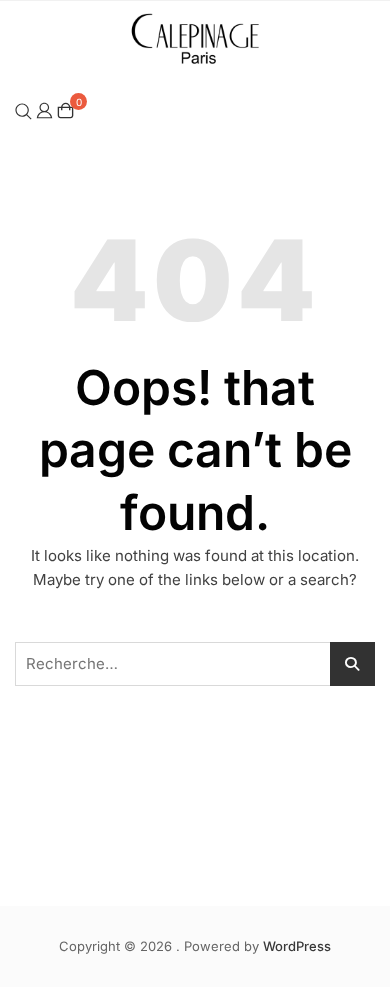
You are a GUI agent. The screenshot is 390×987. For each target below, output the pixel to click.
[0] (65, 110)
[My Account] (44, 109)
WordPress (297, 946)
